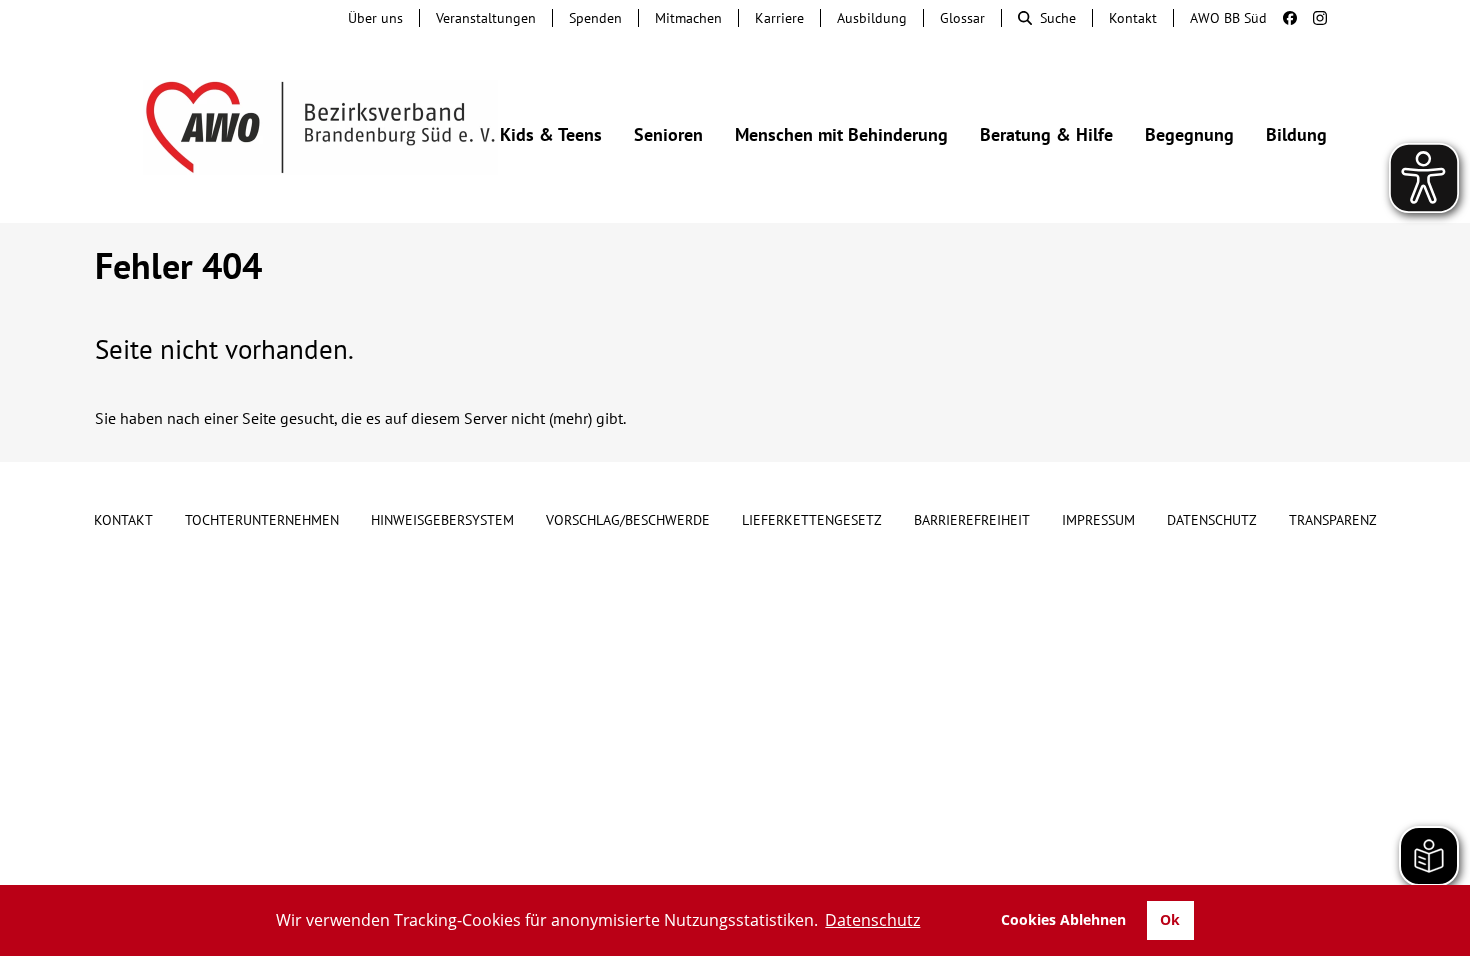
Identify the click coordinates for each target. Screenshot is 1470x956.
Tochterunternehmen (262, 520)
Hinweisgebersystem (442, 520)
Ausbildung (872, 18)
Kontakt (1133, 18)
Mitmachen (688, 18)
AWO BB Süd (1228, 18)
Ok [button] (1170, 919)
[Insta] (1312, 18)
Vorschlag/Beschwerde (628, 520)
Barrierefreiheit (972, 520)
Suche (1058, 18)
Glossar (962, 18)
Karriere (779, 18)
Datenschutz (1212, 520)
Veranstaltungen (486, 18)
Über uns (375, 18)
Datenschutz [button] (872, 920)
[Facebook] (1282, 18)
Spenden (595, 18)
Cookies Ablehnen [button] (1063, 919)
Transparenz (1333, 520)
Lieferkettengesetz (812, 520)
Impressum (1098, 520)
